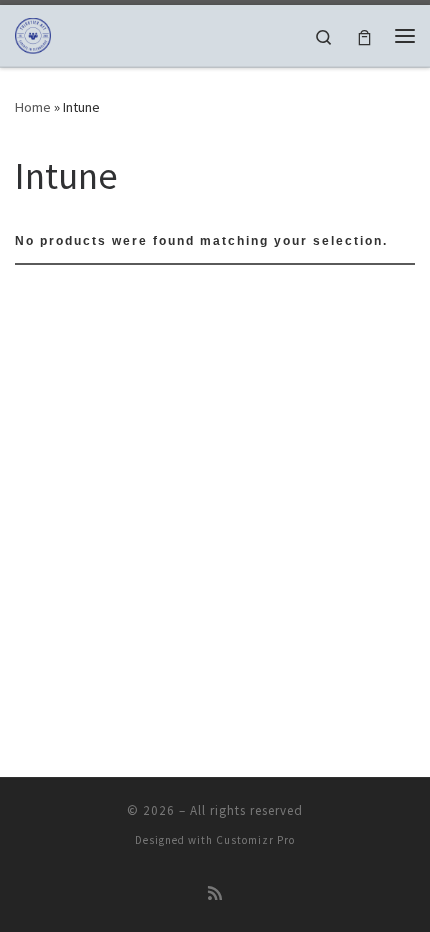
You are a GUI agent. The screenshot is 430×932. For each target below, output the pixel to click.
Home (33, 107)
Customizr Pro (255, 840)
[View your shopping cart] (364, 35)
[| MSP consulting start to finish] (33, 33)
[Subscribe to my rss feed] (215, 893)
